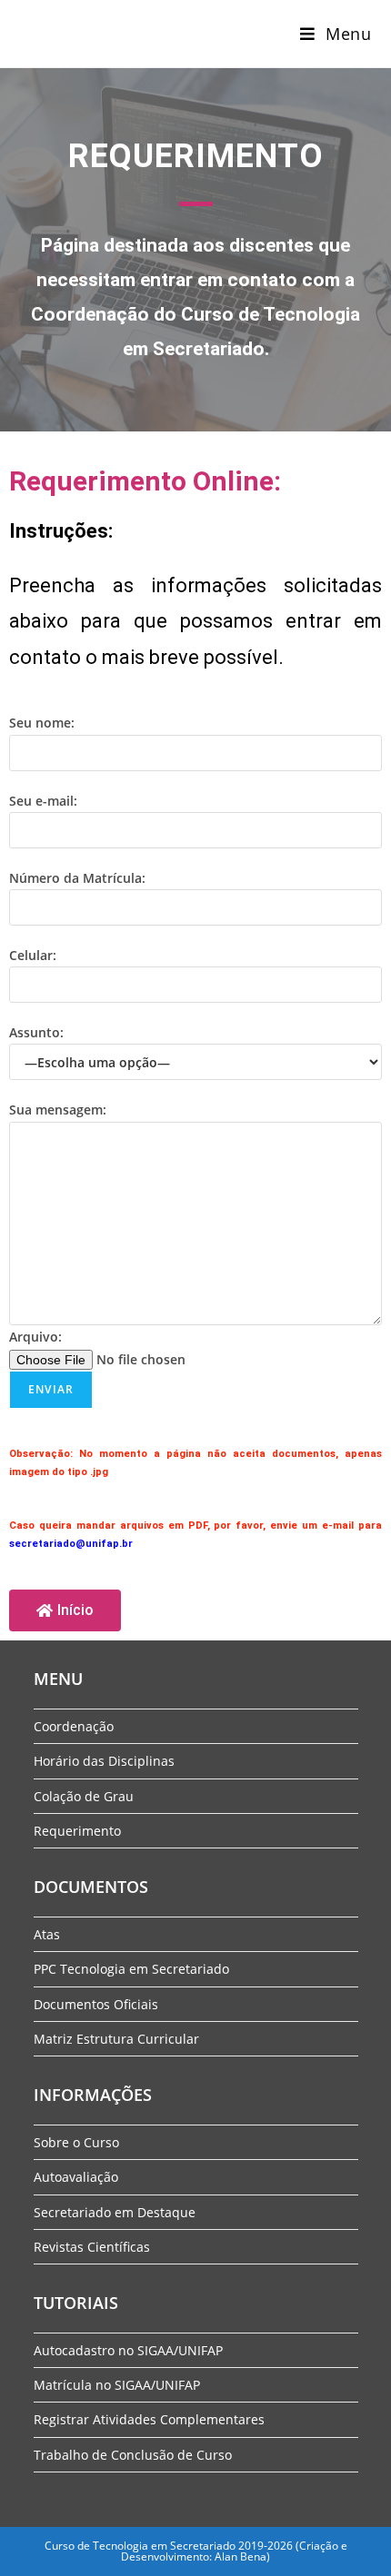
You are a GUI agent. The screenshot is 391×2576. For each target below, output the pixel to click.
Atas (47, 1934)
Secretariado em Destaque (115, 2212)
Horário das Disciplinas (104, 1761)
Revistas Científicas (92, 2247)
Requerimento (77, 1831)
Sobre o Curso (76, 2142)
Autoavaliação (76, 2177)
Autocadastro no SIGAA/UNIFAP (128, 2350)
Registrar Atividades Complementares (149, 2419)
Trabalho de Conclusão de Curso (133, 2455)
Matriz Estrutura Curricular (116, 2039)
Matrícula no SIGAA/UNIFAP (117, 2385)
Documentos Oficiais (96, 2004)
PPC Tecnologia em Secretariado (131, 1969)
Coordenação (74, 1726)
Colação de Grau (84, 1796)
